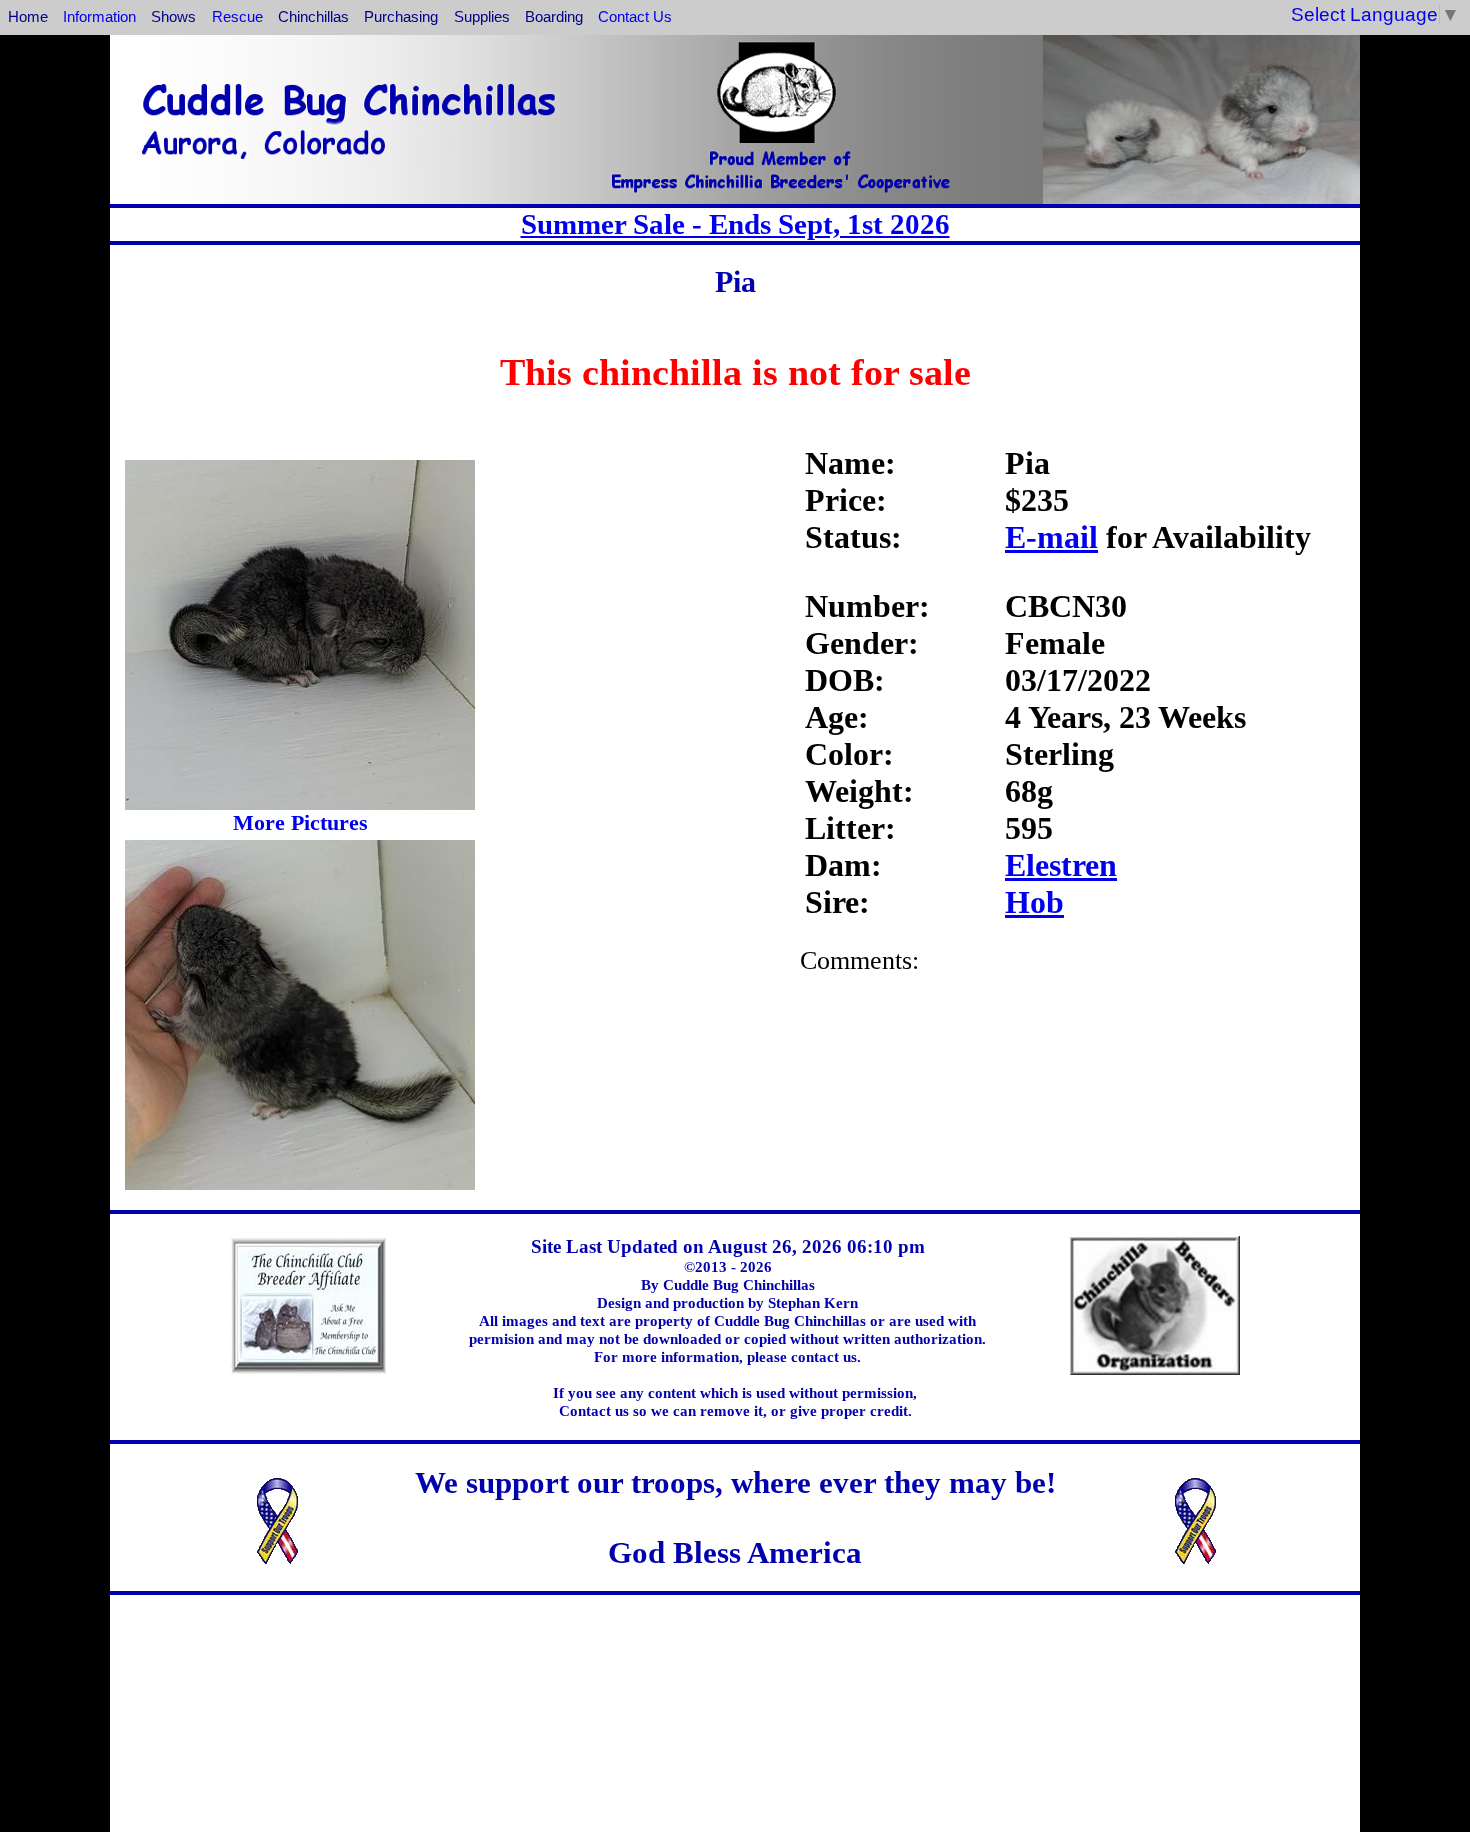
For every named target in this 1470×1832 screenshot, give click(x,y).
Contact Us (635, 16)
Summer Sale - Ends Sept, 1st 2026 (735, 224)
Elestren (1061, 865)
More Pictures (300, 822)
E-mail (1051, 537)
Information (99, 16)
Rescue (237, 16)
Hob (1034, 902)
